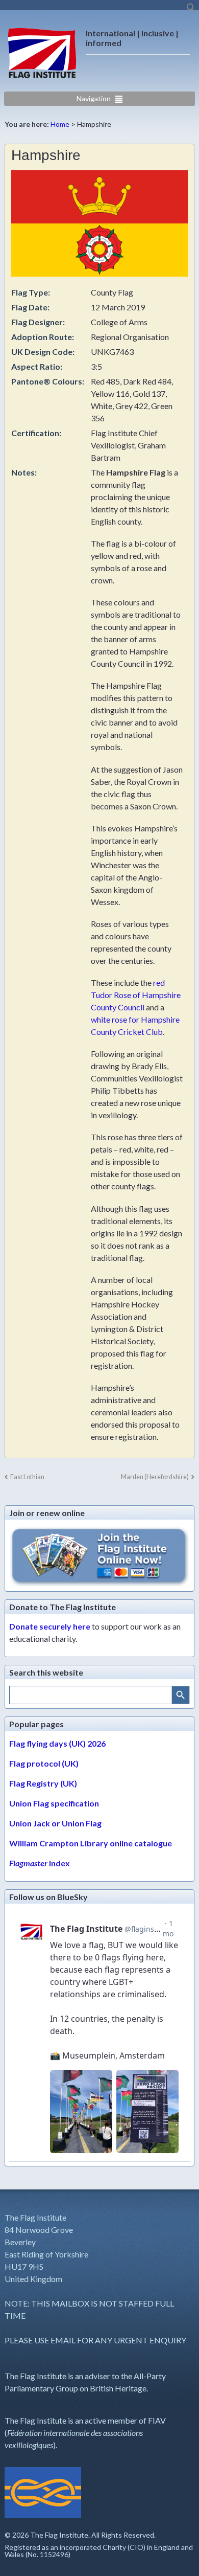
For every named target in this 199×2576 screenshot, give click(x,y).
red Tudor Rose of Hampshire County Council (136, 995)
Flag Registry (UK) (43, 1783)
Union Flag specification (54, 1803)
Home (60, 124)
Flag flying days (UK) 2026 (57, 1743)
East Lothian (27, 1477)
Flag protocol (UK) (44, 1763)
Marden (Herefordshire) (155, 1477)
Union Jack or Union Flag (55, 1823)
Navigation (94, 98)
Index (40, 1863)
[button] (191, 10)
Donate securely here (50, 1626)
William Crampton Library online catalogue (91, 1843)
